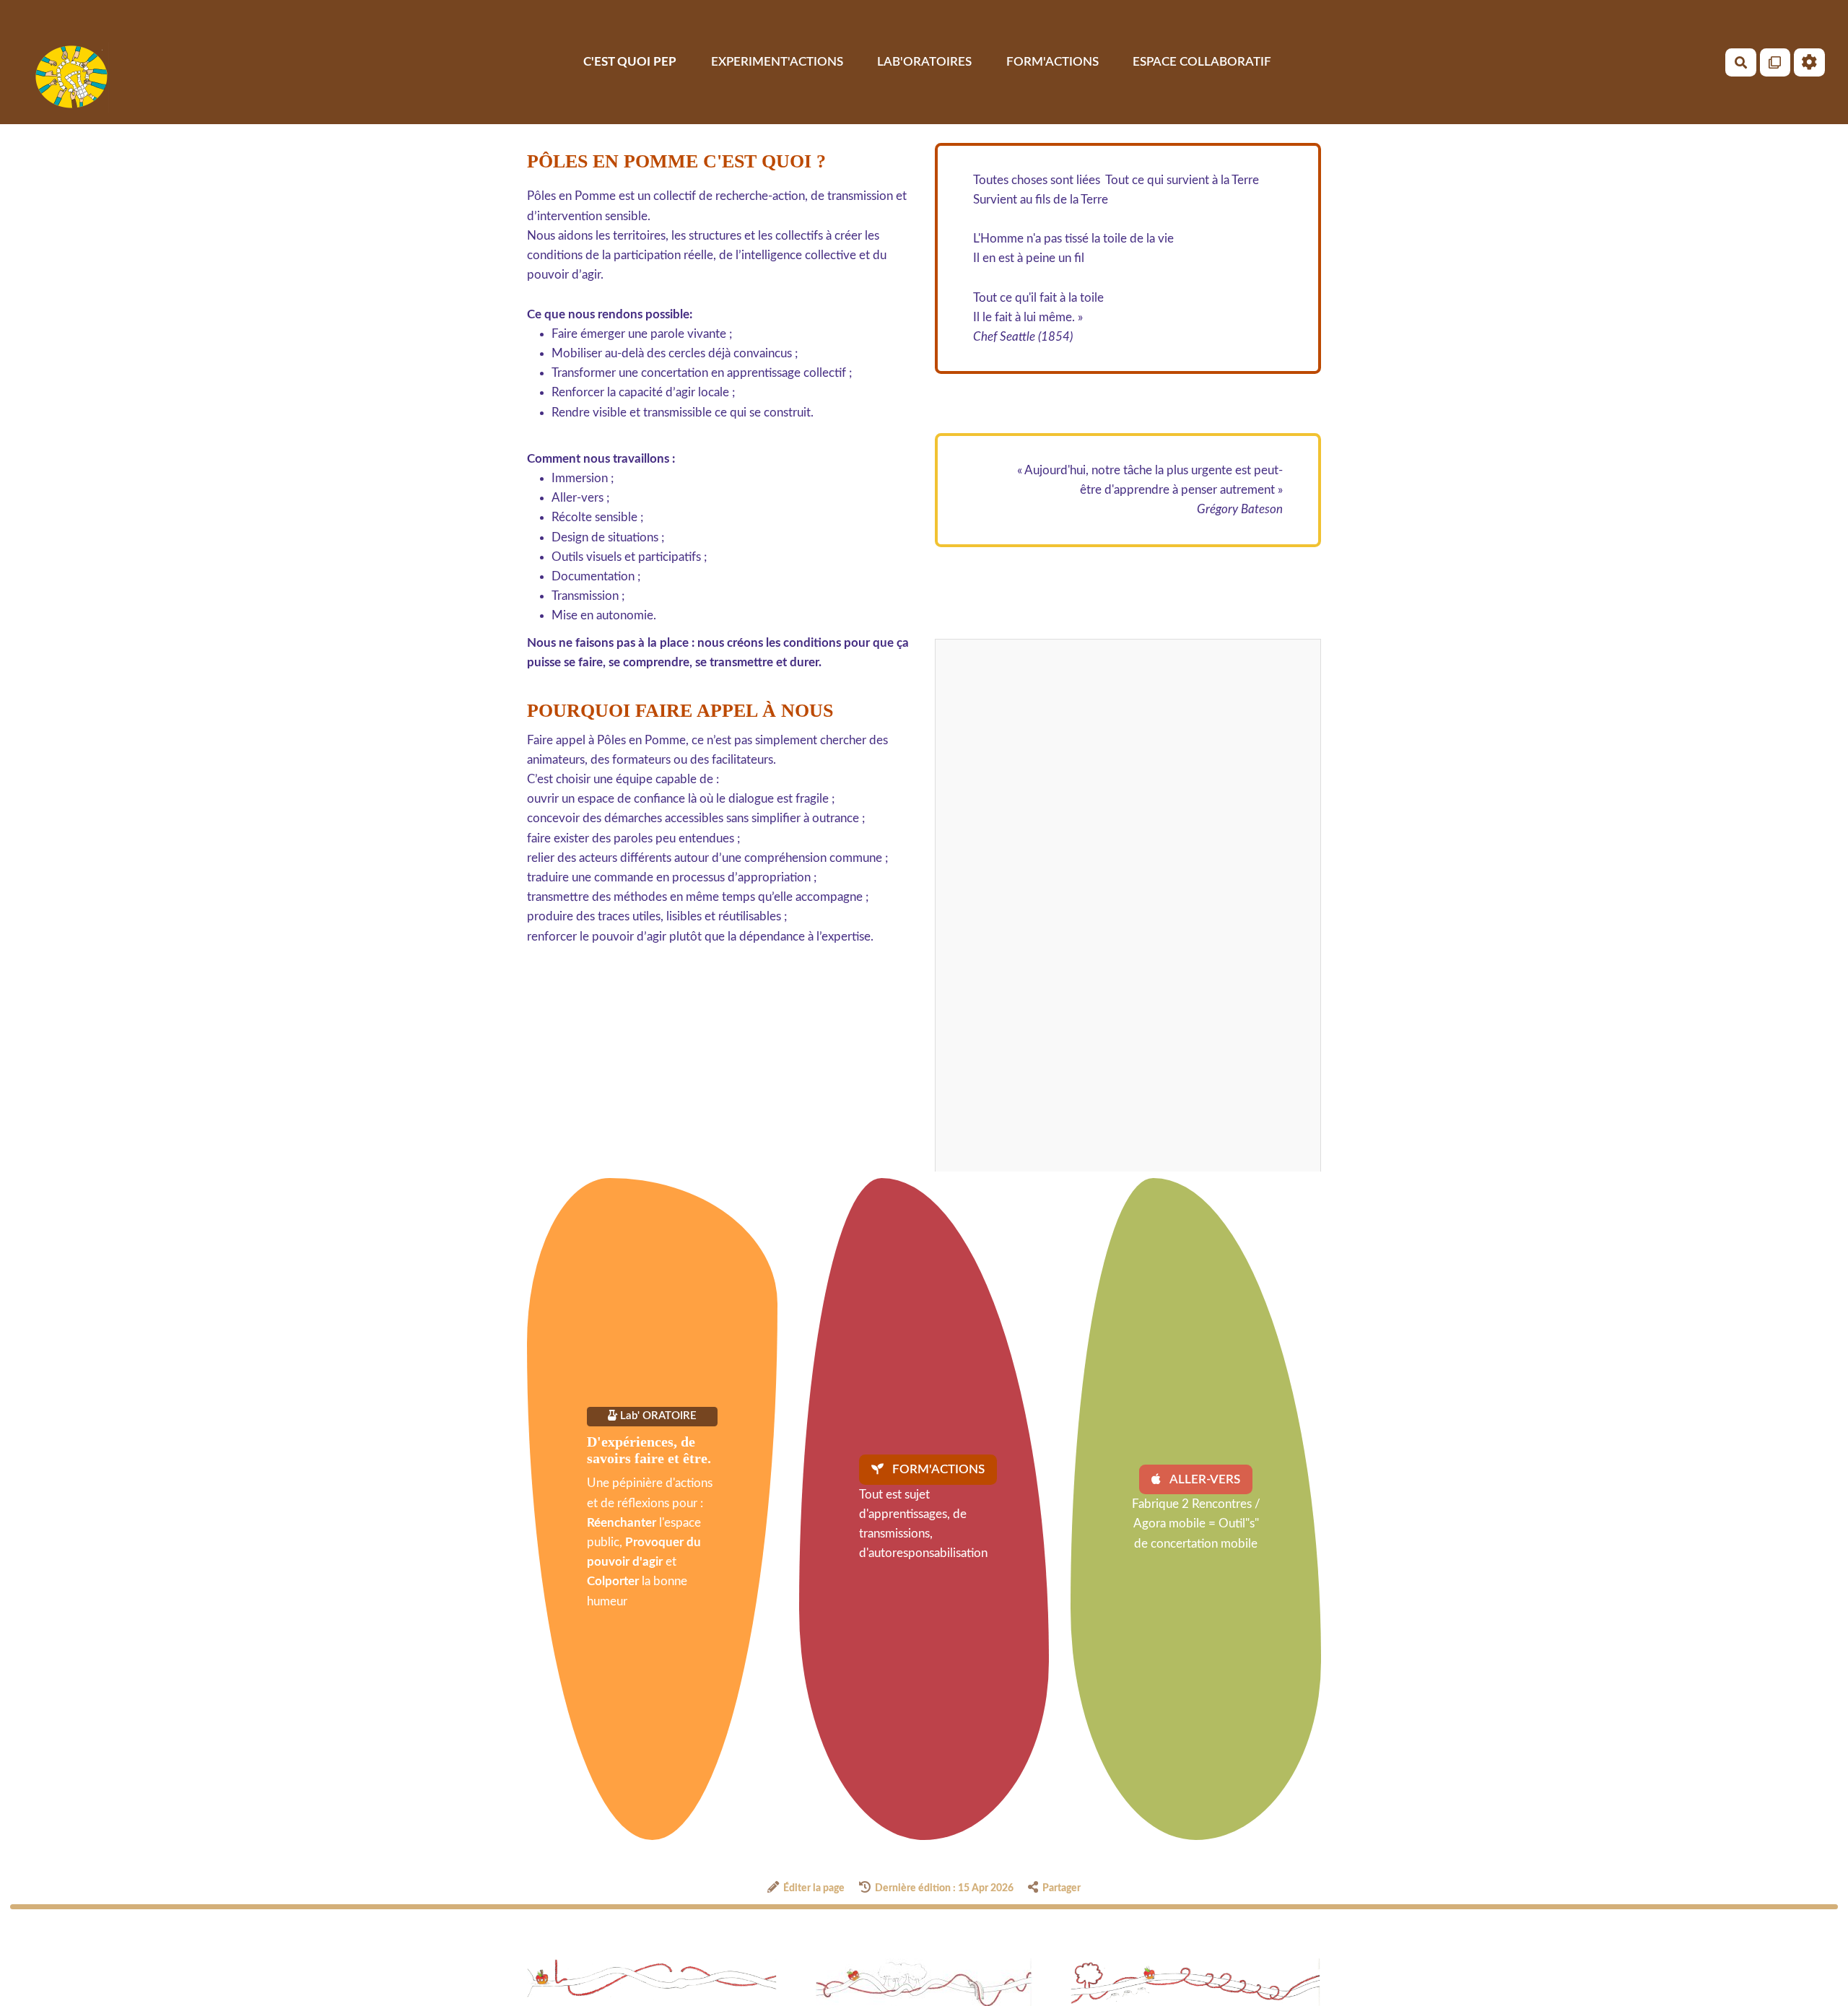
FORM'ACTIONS (1052, 62)
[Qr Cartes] (1775, 62)
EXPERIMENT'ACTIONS (777, 62)
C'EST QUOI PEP (630, 62)
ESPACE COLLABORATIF (1202, 62)
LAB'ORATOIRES (924, 62)
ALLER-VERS (1204, 1479)
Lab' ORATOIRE (657, 1416)
